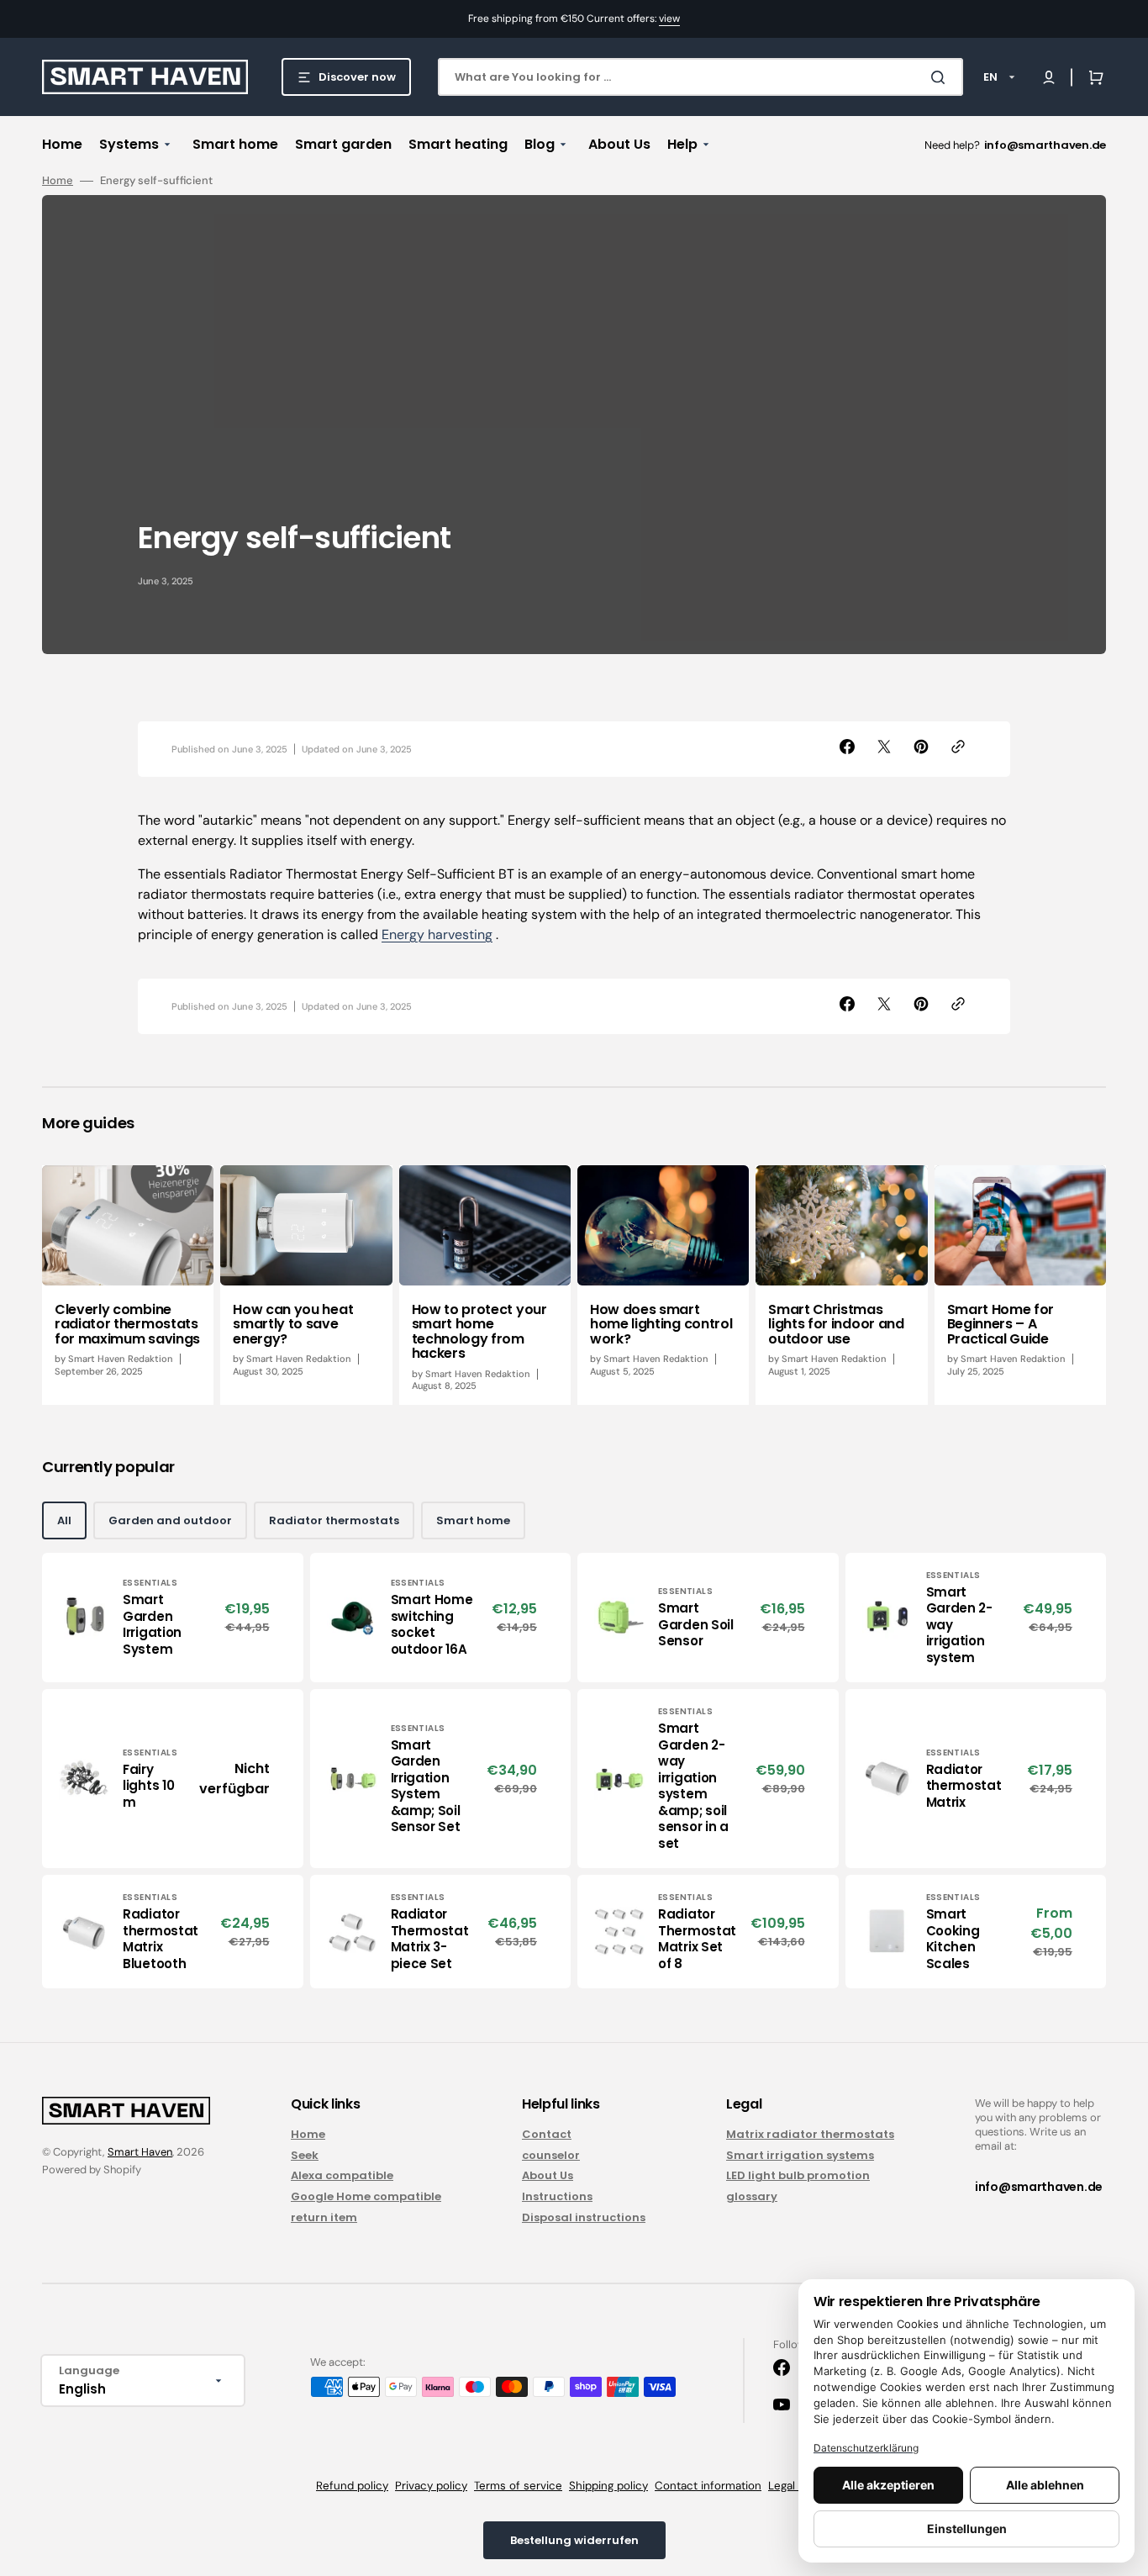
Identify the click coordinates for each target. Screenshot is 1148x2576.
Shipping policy (608, 2486)
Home (58, 181)
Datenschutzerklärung (866, 2448)
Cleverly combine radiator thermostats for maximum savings (127, 1324)
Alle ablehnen (1045, 2485)
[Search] (941, 77)
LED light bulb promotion (798, 2175)
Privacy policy (431, 2486)
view (669, 18)
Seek (305, 2155)
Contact (547, 2135)
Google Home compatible (366, 2196)
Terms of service (518, 2486)
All (64, 1520)
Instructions (557, 2196)
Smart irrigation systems (800, 2155)
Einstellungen (967, 2528)
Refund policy (352, 2486)
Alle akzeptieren (888, 2485)
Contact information (708, 2486)
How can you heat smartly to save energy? (293, 1324)
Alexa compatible (342, 2175)
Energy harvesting (437, 934)
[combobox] (700, 77)
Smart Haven (140, 2152)
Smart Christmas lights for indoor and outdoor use (836, 1324)
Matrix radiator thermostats (810, 2135)
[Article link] (128, 1285)
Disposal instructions (584, 2217)
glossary (752, 2196)
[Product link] (173, 1618)
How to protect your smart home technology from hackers (479, 1332)
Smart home (473, 1520)
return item (324, 2217)
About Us (548, 2175)
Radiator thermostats (334, 1520)
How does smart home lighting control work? (661, 1324)
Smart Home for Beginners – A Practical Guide (1001, 1324)
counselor (551, 2155)
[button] (1049, 77)
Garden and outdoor (170, 1520)
